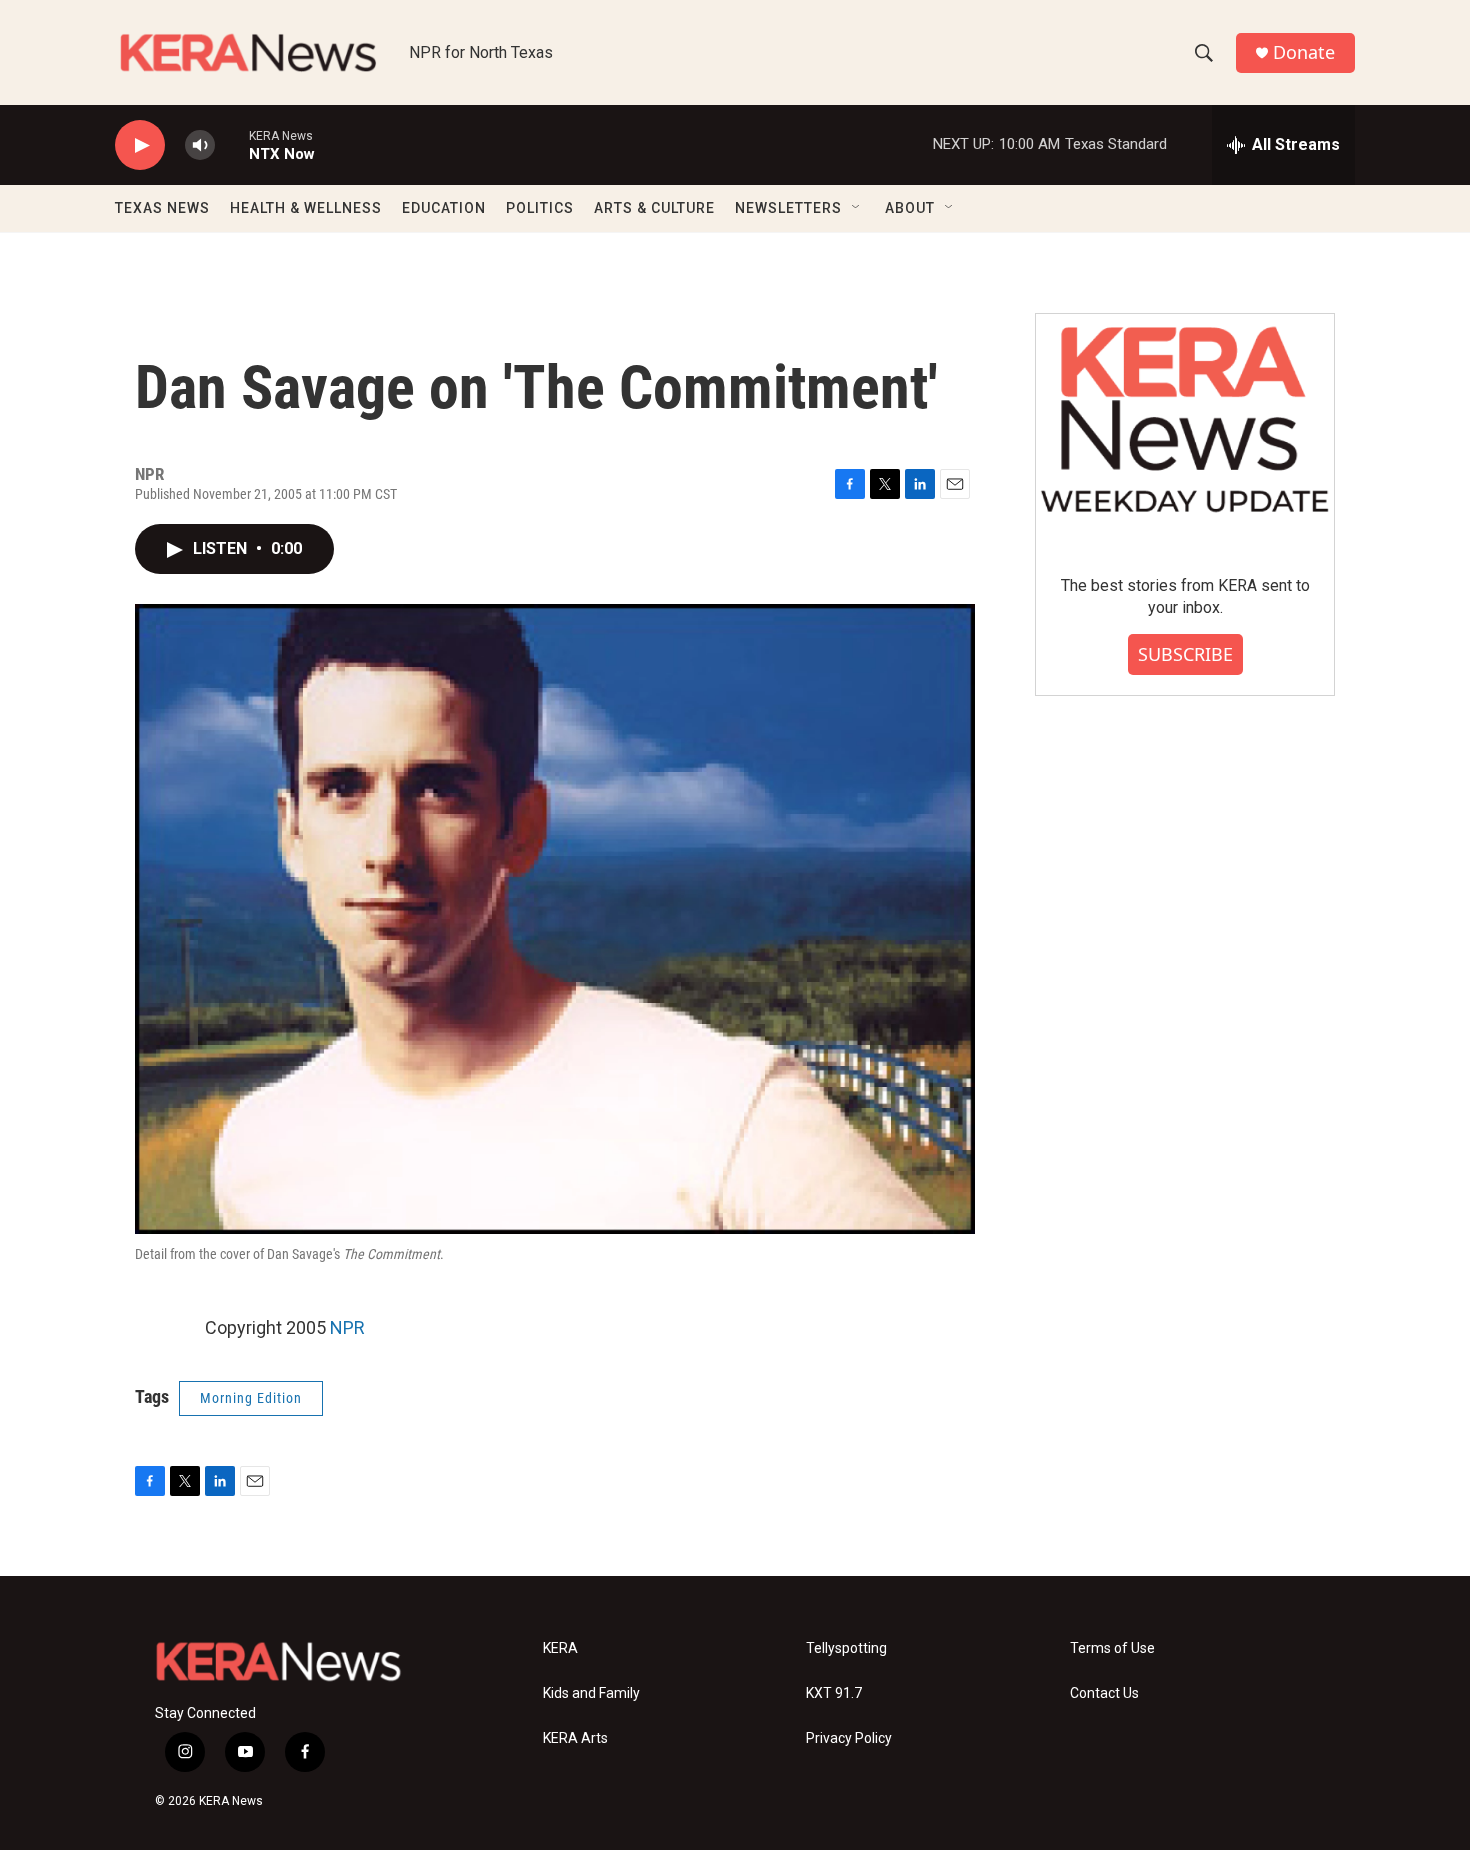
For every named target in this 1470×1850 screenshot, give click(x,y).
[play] (140, 145)
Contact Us (1104, 1693)
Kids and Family (591, 1693)
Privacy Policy (849, 1738)
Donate (1304, 52)
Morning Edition (251, 1398)
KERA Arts (575, 1738)
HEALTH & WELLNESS (306, 208)
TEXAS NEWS (162, 208)
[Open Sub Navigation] (857, 208)
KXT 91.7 (834, 1693)
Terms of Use (1112, 1648)
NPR (347, 1327)
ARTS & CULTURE (654, 208)
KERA (560, 1648)
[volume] (200, 145)
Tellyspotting (846, 1648)
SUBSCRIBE (1185, 654)
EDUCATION (444, 208)
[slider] (232, 144)
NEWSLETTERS (788, 208)
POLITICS (540, 208)
